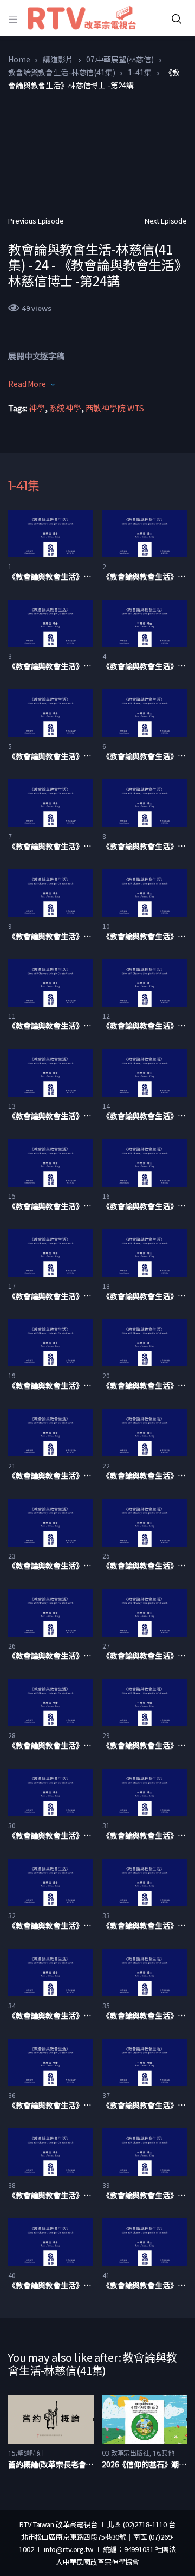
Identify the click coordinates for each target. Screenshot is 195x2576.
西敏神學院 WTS (115, 408)
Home (19, 59)
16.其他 (164, 2453)
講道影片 (58, 59)
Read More (27, 384)
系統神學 (65, 408)
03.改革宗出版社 (126, 2453)
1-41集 (139, 72)
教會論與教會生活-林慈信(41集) (61, 72)
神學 (37, 408)
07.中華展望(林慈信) (120, 59)
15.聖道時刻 (25, 2453)
